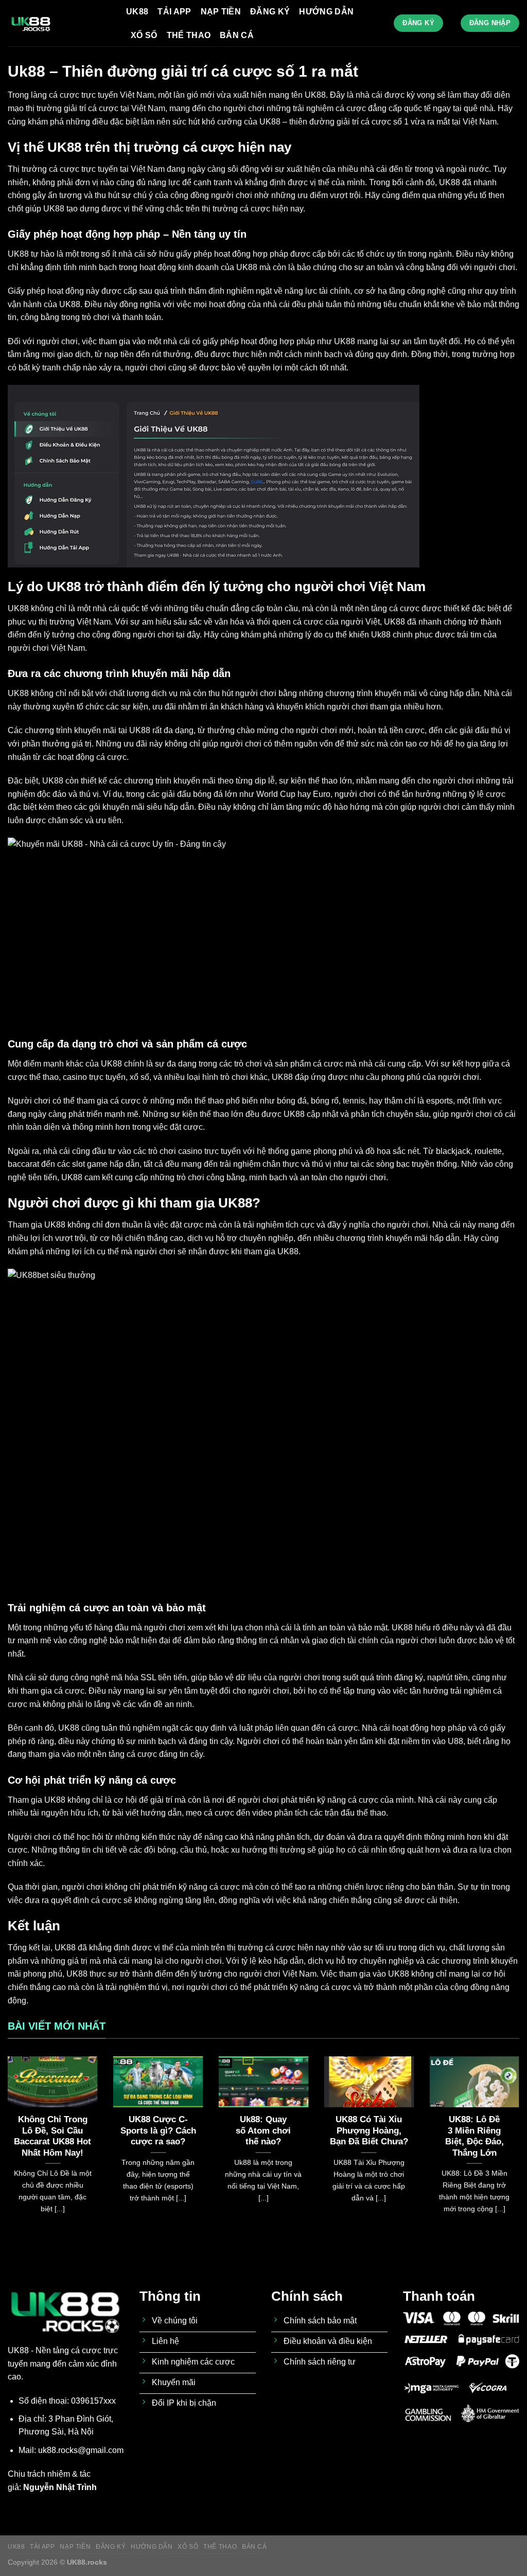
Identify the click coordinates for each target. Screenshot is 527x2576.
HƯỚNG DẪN (326, 12)
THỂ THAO (189, 35)
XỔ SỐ (144, 35)
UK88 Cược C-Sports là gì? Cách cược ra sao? (158, 2130)
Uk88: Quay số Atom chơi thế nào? (263, 2130)
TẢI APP (174, 12)
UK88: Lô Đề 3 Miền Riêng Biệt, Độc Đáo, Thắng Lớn (475, 2136)
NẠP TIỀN (221, 12)
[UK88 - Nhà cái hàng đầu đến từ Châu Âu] (59, 23)
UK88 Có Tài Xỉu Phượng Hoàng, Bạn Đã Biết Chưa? (369, 2130)
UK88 (137, 12)
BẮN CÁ (237, 35)
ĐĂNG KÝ (270, 12)
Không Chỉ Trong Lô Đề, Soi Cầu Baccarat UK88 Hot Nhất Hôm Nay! (52, 2136)
